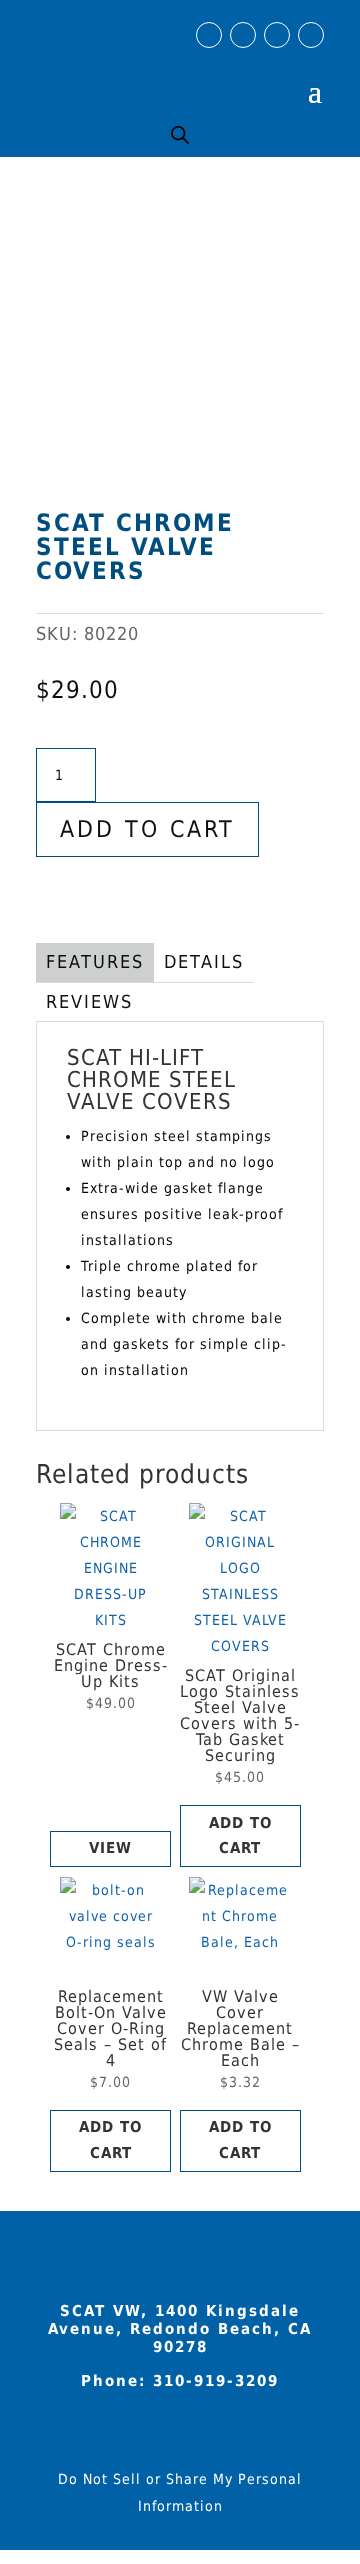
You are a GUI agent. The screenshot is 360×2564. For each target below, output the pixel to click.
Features (95, 961)
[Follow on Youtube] (277, 35)
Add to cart (147, 829)
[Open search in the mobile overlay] (180, 134)
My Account (256, 75)
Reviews (89, 1001)
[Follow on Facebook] (209, 35)
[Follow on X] (311, 35)
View (110, 1848)
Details (204, 961)
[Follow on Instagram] (243, 35)
